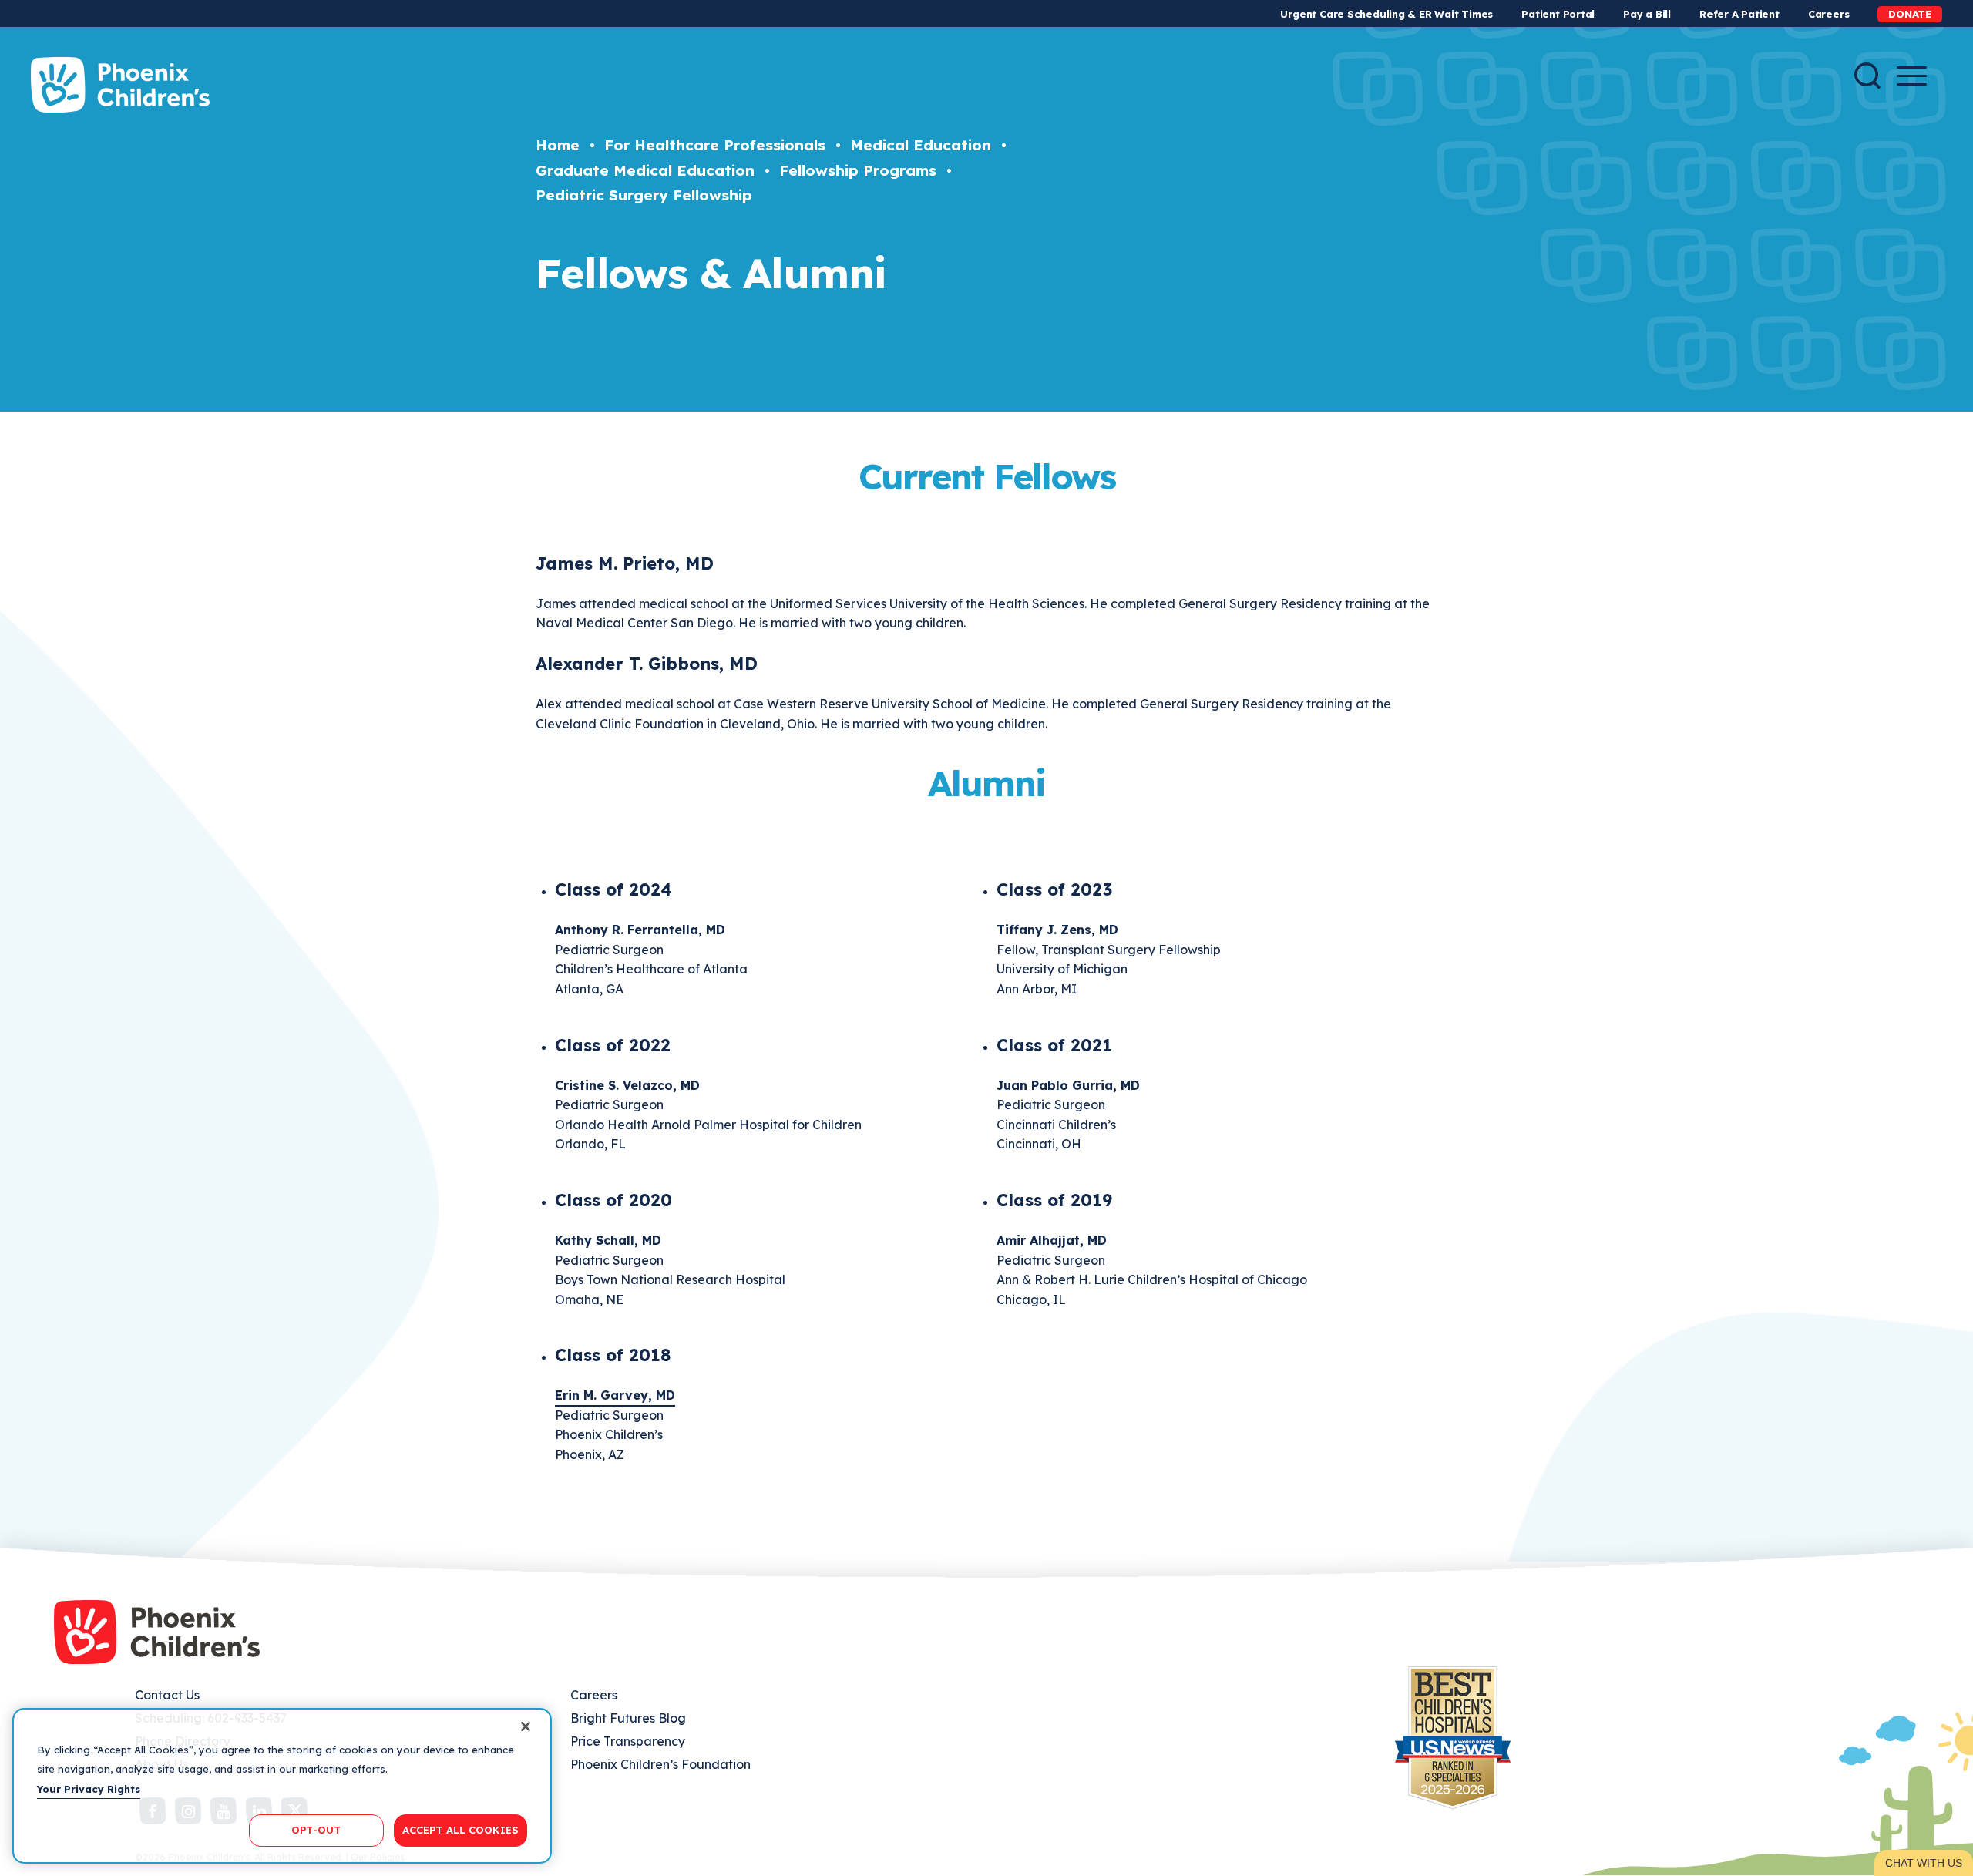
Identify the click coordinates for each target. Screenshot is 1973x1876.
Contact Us (167, 1695)
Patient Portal (1558, 14)
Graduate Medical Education (645, 170)
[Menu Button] (1912, 76)
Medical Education (921, 145)
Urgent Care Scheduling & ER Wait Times (1386, 14)
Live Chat (1924, 1863)
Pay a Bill (1647, 14)
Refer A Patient (1739, 14)
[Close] (526, 1726)
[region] (282, 1786)
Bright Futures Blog (628, 1718)
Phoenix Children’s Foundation (660, 1764)
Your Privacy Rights (89, 1789)
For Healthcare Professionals (715, 145)
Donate (1910, 14)
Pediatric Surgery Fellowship (644, 195)
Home (558, 145)
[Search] (1867, 76)
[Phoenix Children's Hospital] (120, 85)
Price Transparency (628, 1741)
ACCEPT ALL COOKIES (460, 1830)
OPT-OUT (316, 1830)
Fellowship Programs (858, 170)
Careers (1828, 14)
